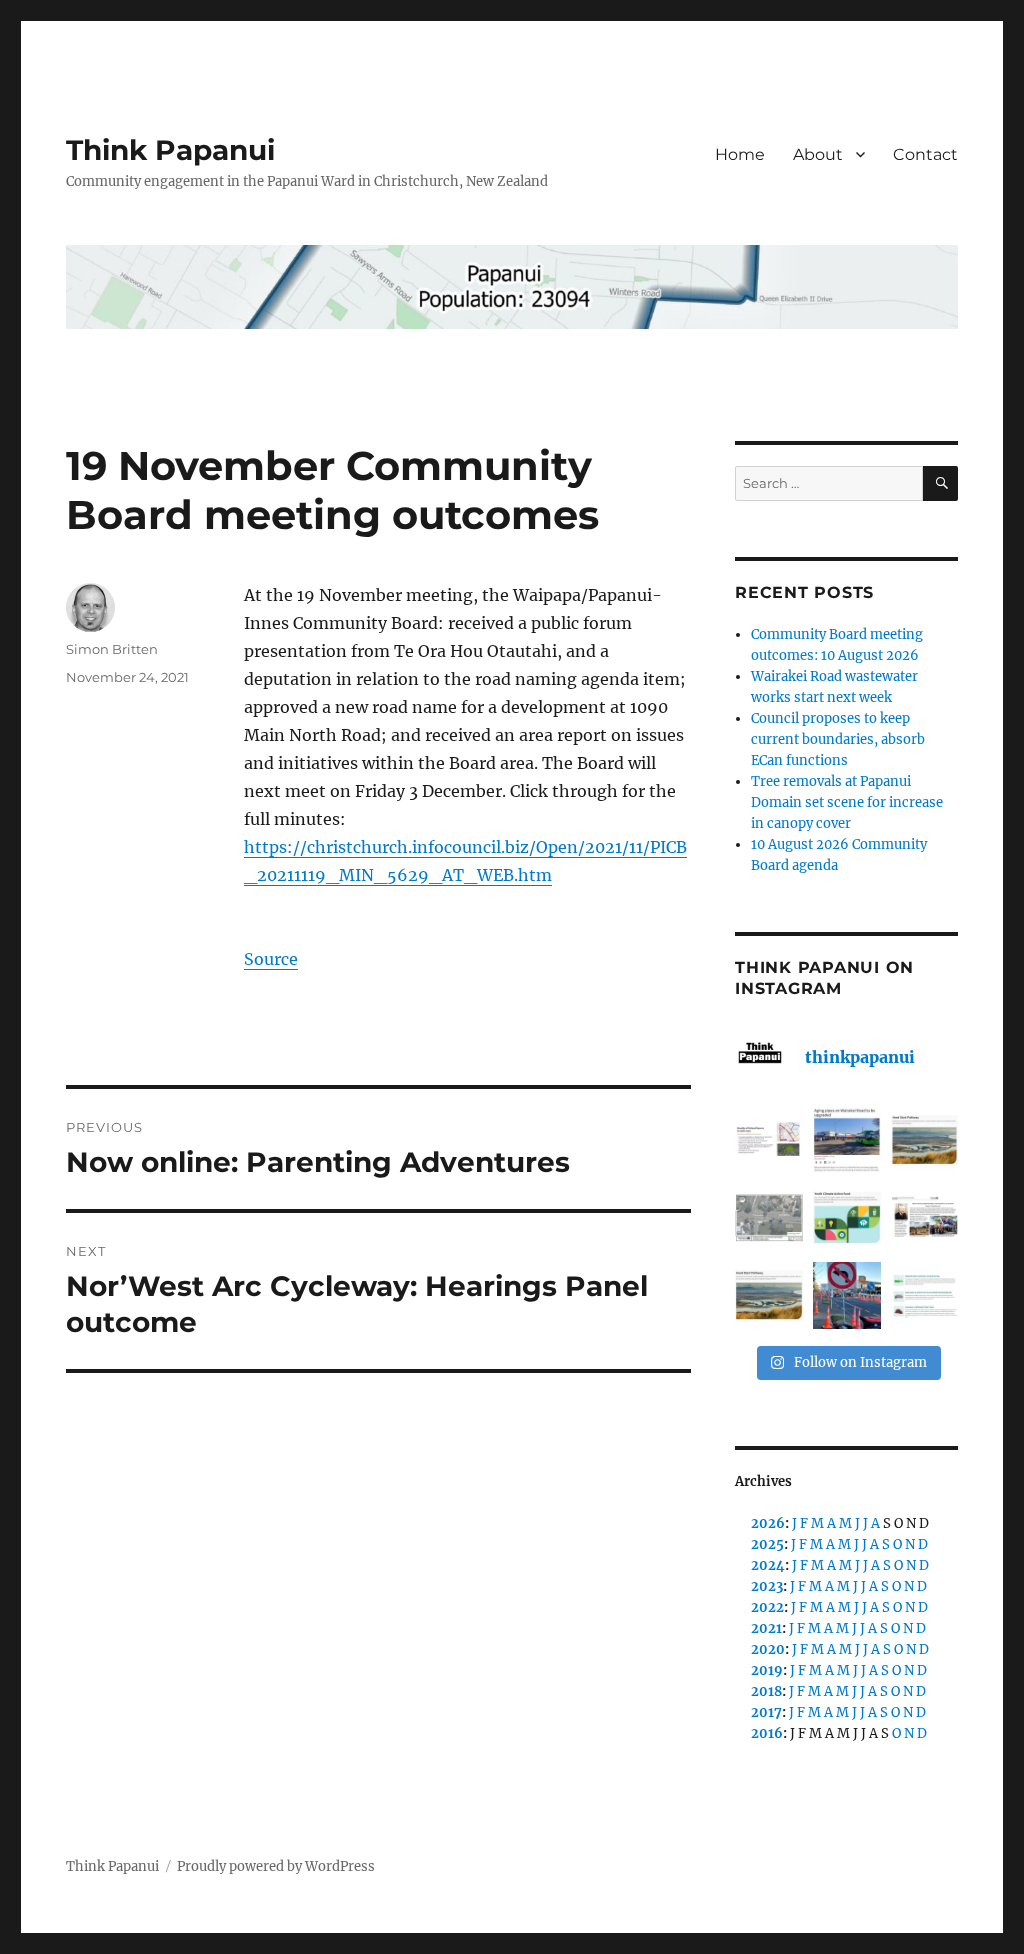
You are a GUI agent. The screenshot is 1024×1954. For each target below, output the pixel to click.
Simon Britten (112, 649)
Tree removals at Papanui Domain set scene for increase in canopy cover (847, 802)
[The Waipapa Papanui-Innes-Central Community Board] (769, 1218)
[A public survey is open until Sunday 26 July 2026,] (769, 1296)
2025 (767, 1544)
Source (271, 959)
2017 (766, 1712)
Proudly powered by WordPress (276, 1866)
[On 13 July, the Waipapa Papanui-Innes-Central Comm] (925, 1218)
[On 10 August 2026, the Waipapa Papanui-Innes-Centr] (769, 1140)
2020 (768, 1649)
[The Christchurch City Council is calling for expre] (847, 1218)
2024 (768, 1565)
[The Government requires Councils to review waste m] (925, 1296)
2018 (766, 1691)
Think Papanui (170, 150)
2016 (767, 1733)
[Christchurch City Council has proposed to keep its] (925, 1140)
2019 (767, 1670)
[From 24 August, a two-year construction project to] (847, 1140)
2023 (767, 1586)
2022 (767, 1607)
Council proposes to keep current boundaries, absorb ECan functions (838, 739)
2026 (768, 1523)
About (818, 154)
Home (740, 154)
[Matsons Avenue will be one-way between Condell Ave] (847, 1296)
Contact (925, 154)
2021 (766, 1628)
